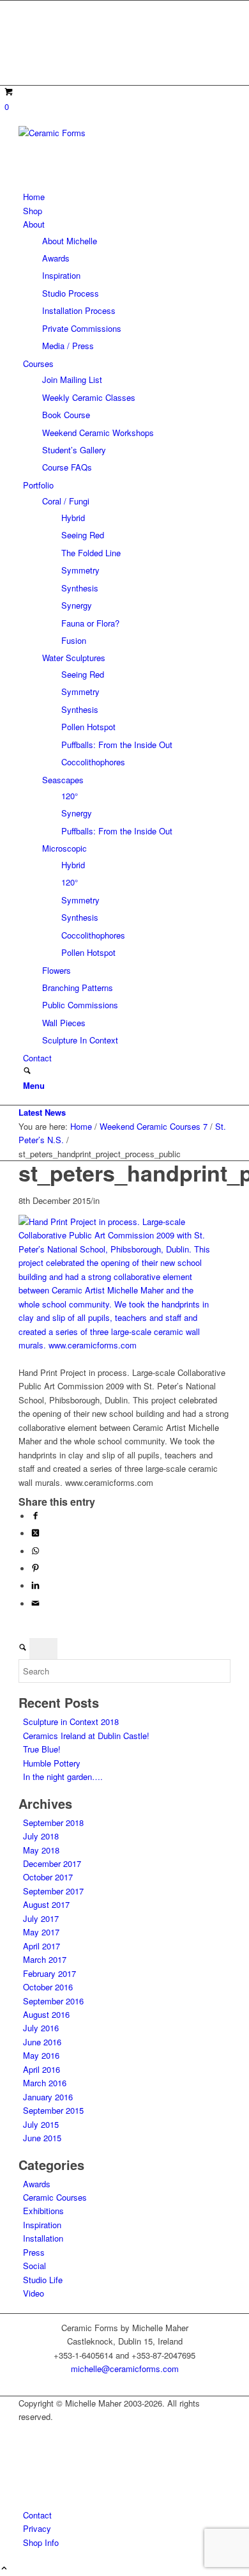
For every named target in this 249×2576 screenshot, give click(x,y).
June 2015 (42, 2138)
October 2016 (48, 1987)
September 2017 (53, 1891)
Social (34, 2266)
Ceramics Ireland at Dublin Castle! (86, 1736)
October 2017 (48, 1877)
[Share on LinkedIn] (35, 1586)
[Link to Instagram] (26, 50)
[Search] (27, 1071)
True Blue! (42, 1749)
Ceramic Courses (55, 2197)
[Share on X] (35, 1534)
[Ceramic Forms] (114, 133)
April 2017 (41, 1946)
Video (34, 2293)
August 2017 (46, 1904)
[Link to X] (26, 21)
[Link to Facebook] (26, 36)
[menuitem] (127, 197)
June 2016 (42, 2042)
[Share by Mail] (35, 1604)
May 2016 (41, 2055)
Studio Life (43, 2280)
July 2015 (41, 2124)
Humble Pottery (52, 1763)
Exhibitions (43, 2211)
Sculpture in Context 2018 (71, 1721)
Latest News (42, 1112)
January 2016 (48, 2097)
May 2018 (41, 1850)
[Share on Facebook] (35, 1516)
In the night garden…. (63, 1776)
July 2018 (41, 1836)
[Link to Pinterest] (26, 7)
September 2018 (53, 1823)
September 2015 (53, 2110)
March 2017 (45, 1959)
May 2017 (41, 1932)
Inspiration (42, 2225)
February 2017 (49, 1973)
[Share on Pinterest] (35, 1569)
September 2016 (53, 2001)
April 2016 (41, 2069)
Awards (37, 2184)
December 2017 (52, 1863)
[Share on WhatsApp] (35, 1551)
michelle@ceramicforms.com (125, 2369)
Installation (43, 2238)
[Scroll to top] (4, 2569)
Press (34, 2252)
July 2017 (41, 1918)
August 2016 (46, 2014)
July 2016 (41, 2028)
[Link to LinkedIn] (26, 65)
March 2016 (45, 2083)
